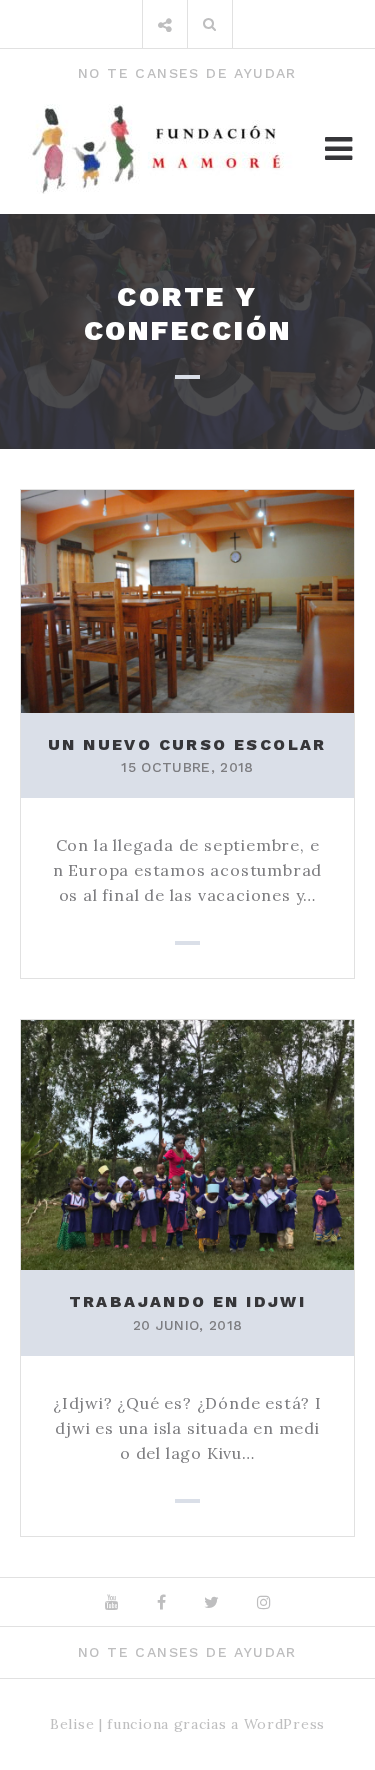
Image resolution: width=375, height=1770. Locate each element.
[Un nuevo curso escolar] (187, 599)
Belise (72, 1724)
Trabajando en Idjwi (188, 1301)
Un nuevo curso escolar (187, 744)
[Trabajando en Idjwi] (187, 1143)
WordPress (284, 1724)
